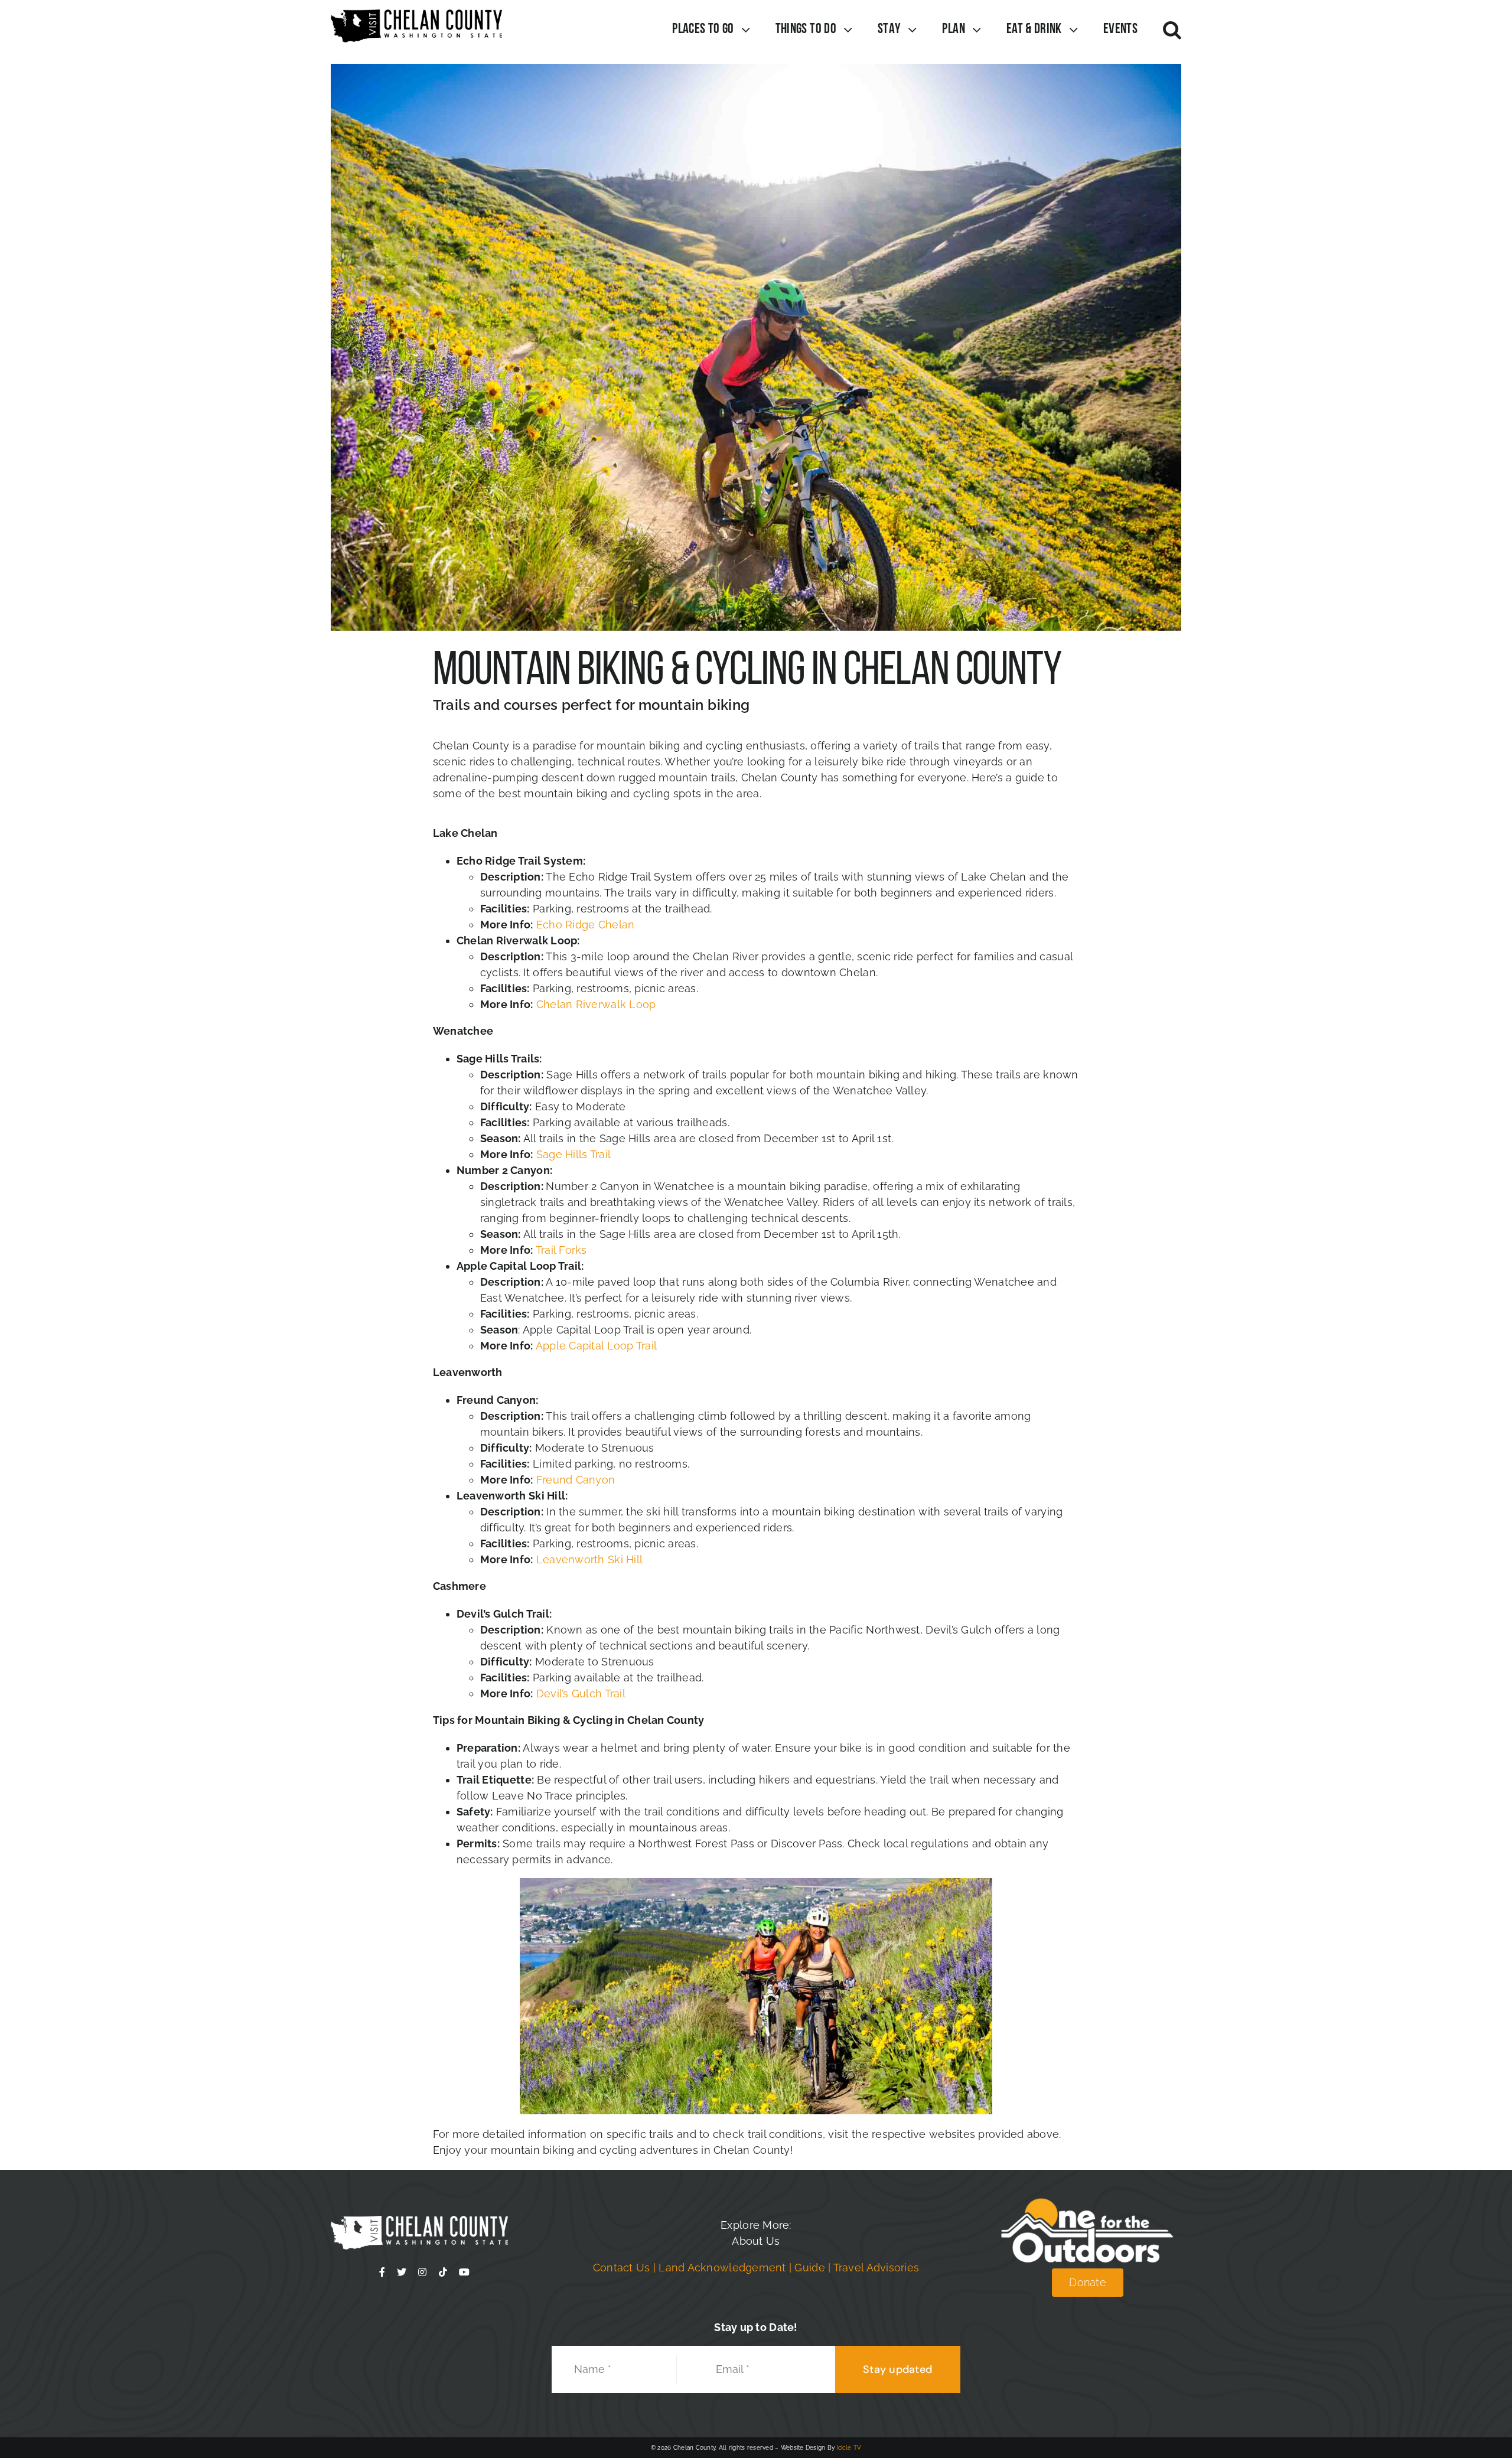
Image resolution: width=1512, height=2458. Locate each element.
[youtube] (464, 2272)
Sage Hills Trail (573, 1154)
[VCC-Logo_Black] (416, 14)
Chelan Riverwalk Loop (594, 1004)
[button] (1172, 30)
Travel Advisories (876, 2268)
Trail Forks (561, 1250)
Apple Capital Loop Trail (596, 1346)
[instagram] (422, 2272)
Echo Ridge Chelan (586, 925)
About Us (756, 2241)
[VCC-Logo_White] (419, 2221)
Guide (809, 2268)
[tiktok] (443, 2272)
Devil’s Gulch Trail (579, 1693)
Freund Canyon (574, 1480)
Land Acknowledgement (722, 2268)
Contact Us (622, 2268)
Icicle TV (849, 2448)
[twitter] (402, 2272)
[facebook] (382, 2272)
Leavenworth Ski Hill (589, 1559)
